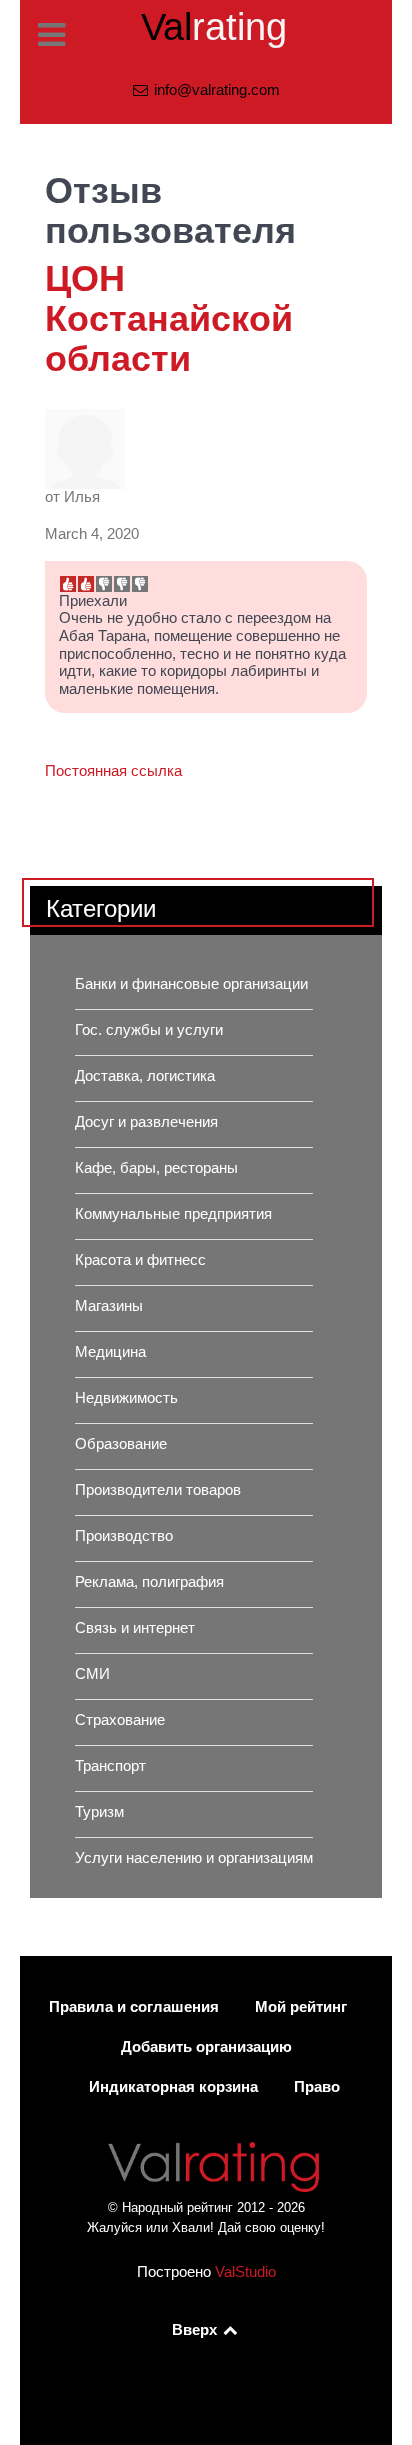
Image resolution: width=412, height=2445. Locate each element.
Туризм (99, 1812)
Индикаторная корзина (173, 2087)
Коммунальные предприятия (173, 1214)
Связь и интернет (135, 1628)
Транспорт (110, 1766)
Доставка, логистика (145, 1076)
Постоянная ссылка (113, 771)
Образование (121, 1444)
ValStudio (245, 2272)
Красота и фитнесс (140, 1260)
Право (317, 2087)
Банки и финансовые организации (191, 984)
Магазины (109, 1306)
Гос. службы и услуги (149, 1030)
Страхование (120, 1720)
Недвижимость (126, 1398)
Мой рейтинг (301, 2007)
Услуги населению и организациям (194, 1858)
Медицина (110, 1352)
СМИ (92, 1674)
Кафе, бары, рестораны (156, 1168)
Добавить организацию (206, 2047)
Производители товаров (158, 1490)
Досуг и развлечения (146, 1122)
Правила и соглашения (134, 2007)
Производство (124, 1536)
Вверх (196, 2330)
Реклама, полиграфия (149, 1582)
